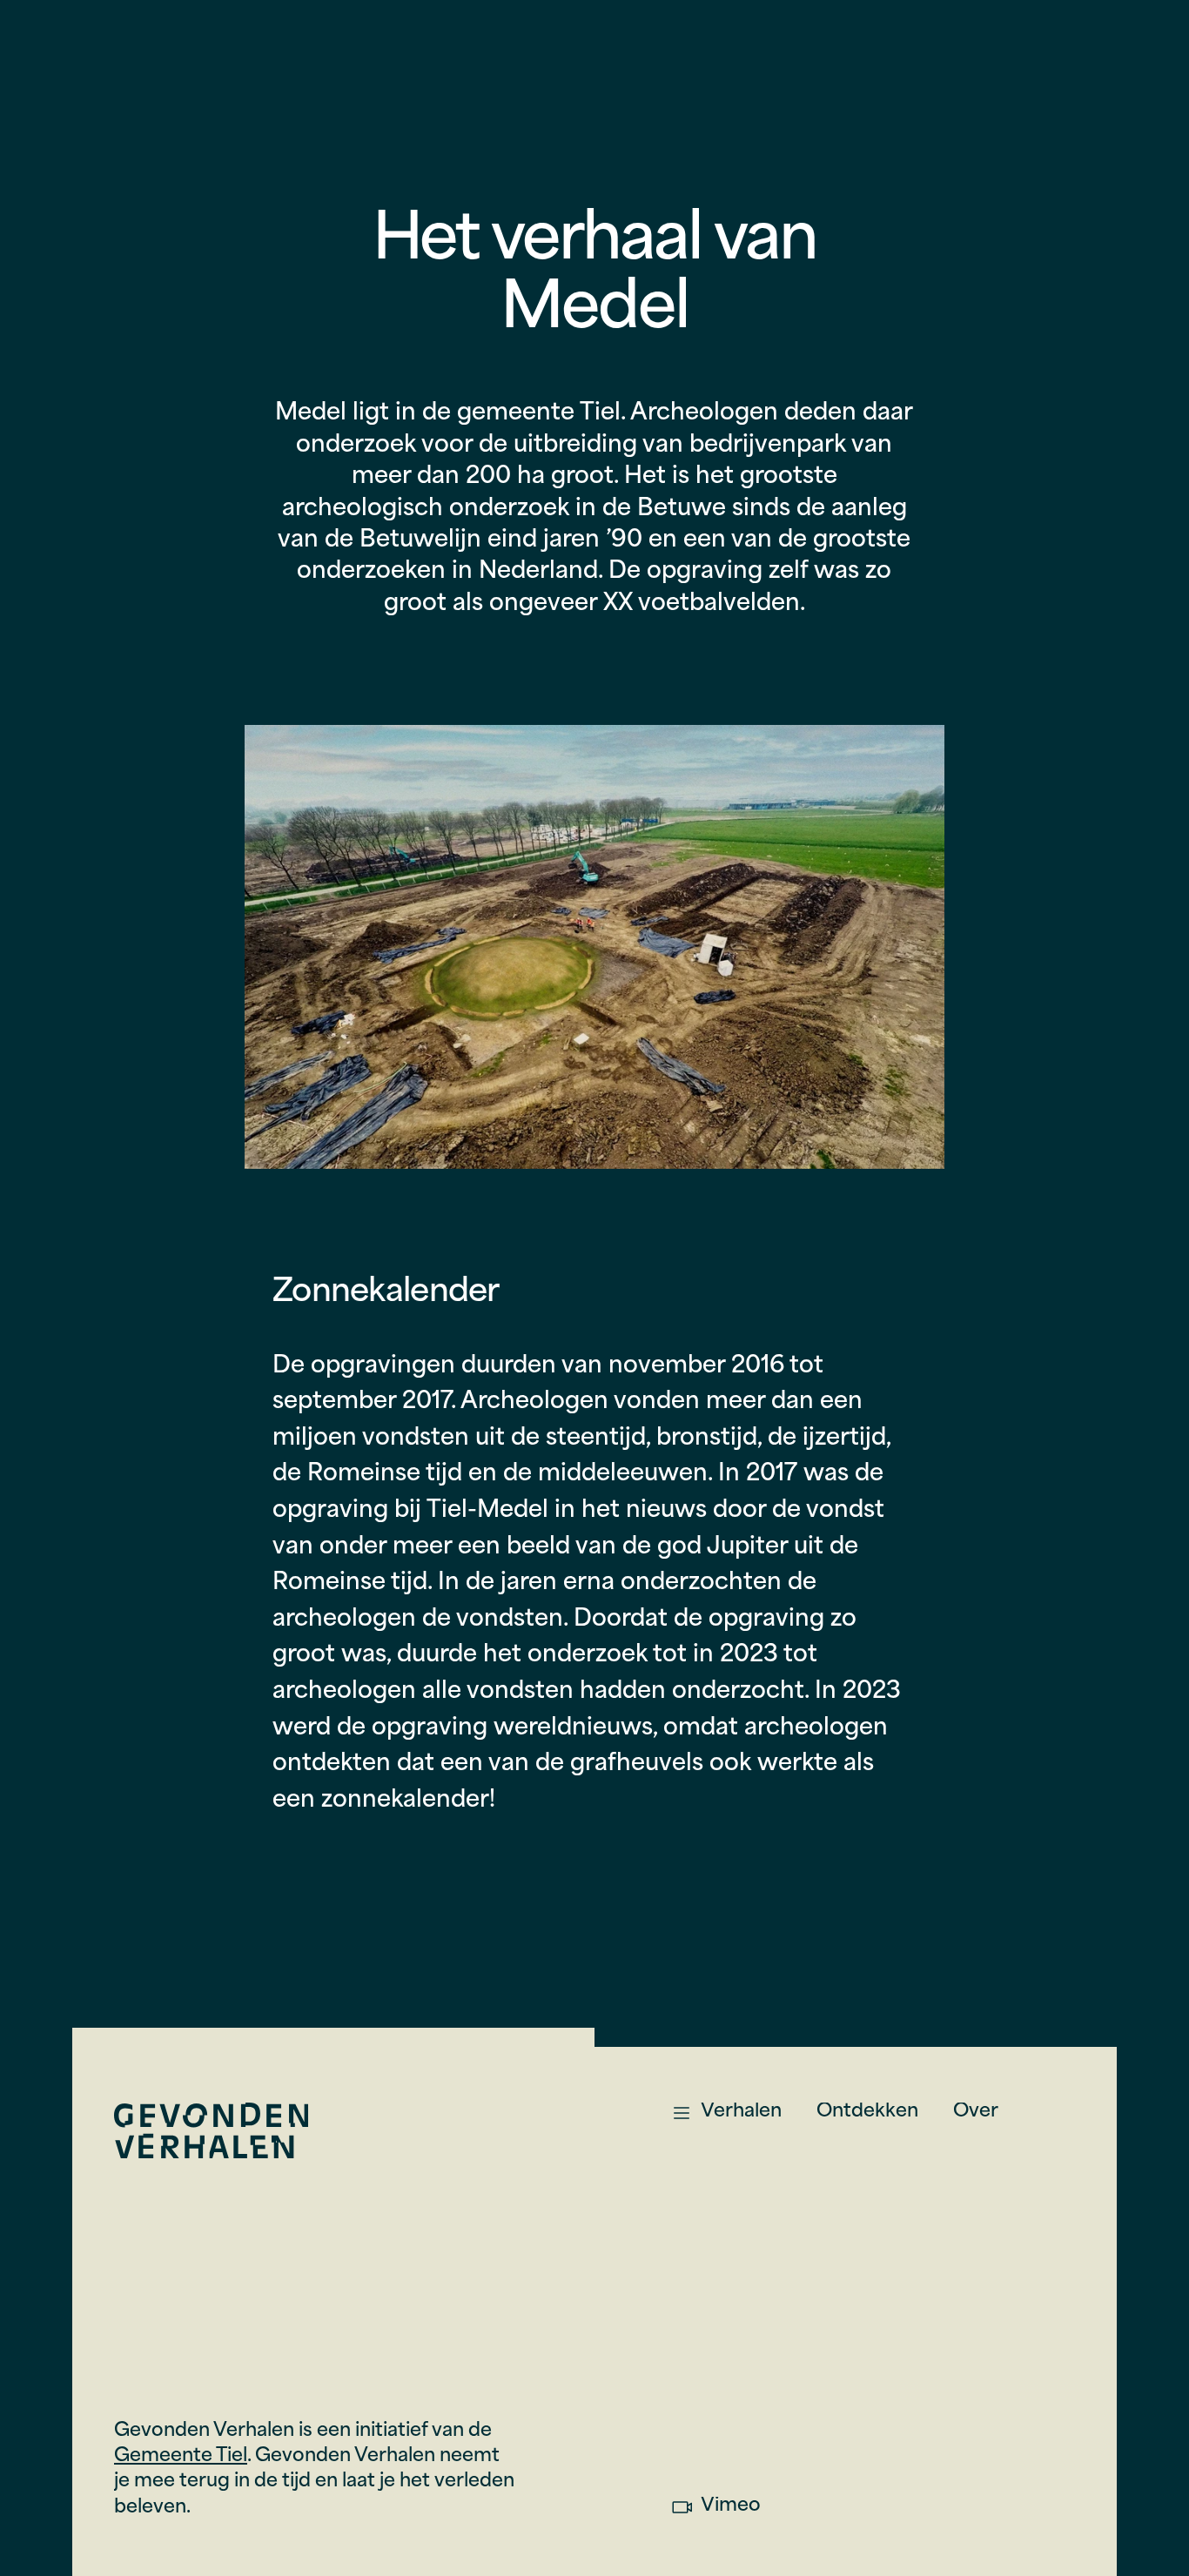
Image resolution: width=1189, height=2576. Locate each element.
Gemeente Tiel (181, 2456)
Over (976, 2112)
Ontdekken (867, 2112)
